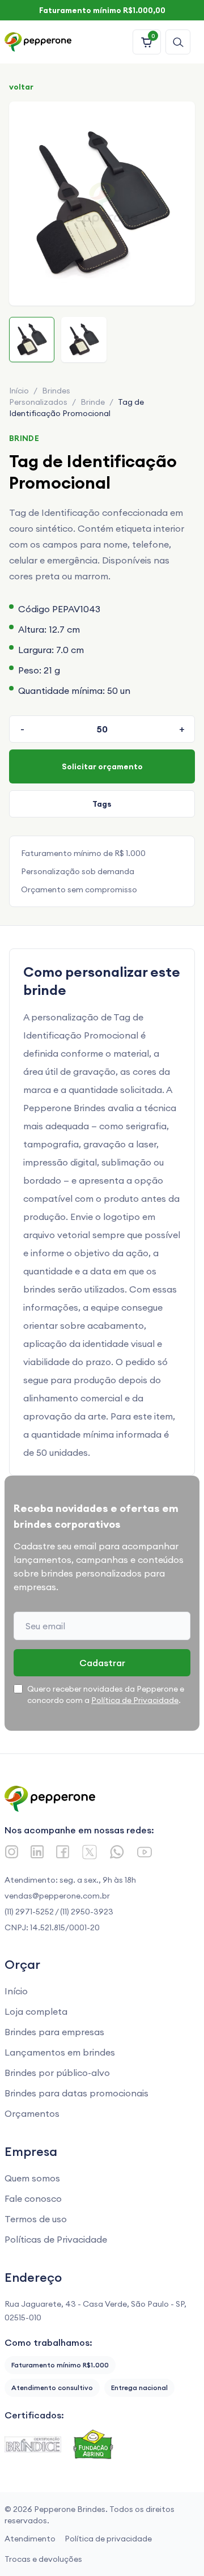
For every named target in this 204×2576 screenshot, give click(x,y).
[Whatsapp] (117, 1852)
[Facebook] (63, 1852)
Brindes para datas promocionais (76, 2093)
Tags (102, 804)
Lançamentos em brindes (60, 2052)
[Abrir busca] (178, 42)
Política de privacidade (108, 2539)
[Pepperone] (38, 42)
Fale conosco (33, 2198)
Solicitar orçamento (102, 766)
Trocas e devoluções (43, 2559)
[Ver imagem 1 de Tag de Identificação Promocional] (32, 340)
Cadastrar (102, 1663)
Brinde (93, 402)
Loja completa (36, 2011)
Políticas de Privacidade (56, 2239)
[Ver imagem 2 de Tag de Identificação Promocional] (84, 340)
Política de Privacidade (135, 1700)
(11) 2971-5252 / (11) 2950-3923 (59, 1912)
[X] (90, 1852)
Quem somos (32, 2178)
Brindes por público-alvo (57, 2073)
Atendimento (30, 2539)
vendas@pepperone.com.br (57, 1896)
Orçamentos (32, 2113)
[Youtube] (144, 1852)
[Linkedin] (37, 1852)
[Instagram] (12, 1852)
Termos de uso (36, 2219)
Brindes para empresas (54, 2032)
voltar (21, 87)
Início (19, 391)
